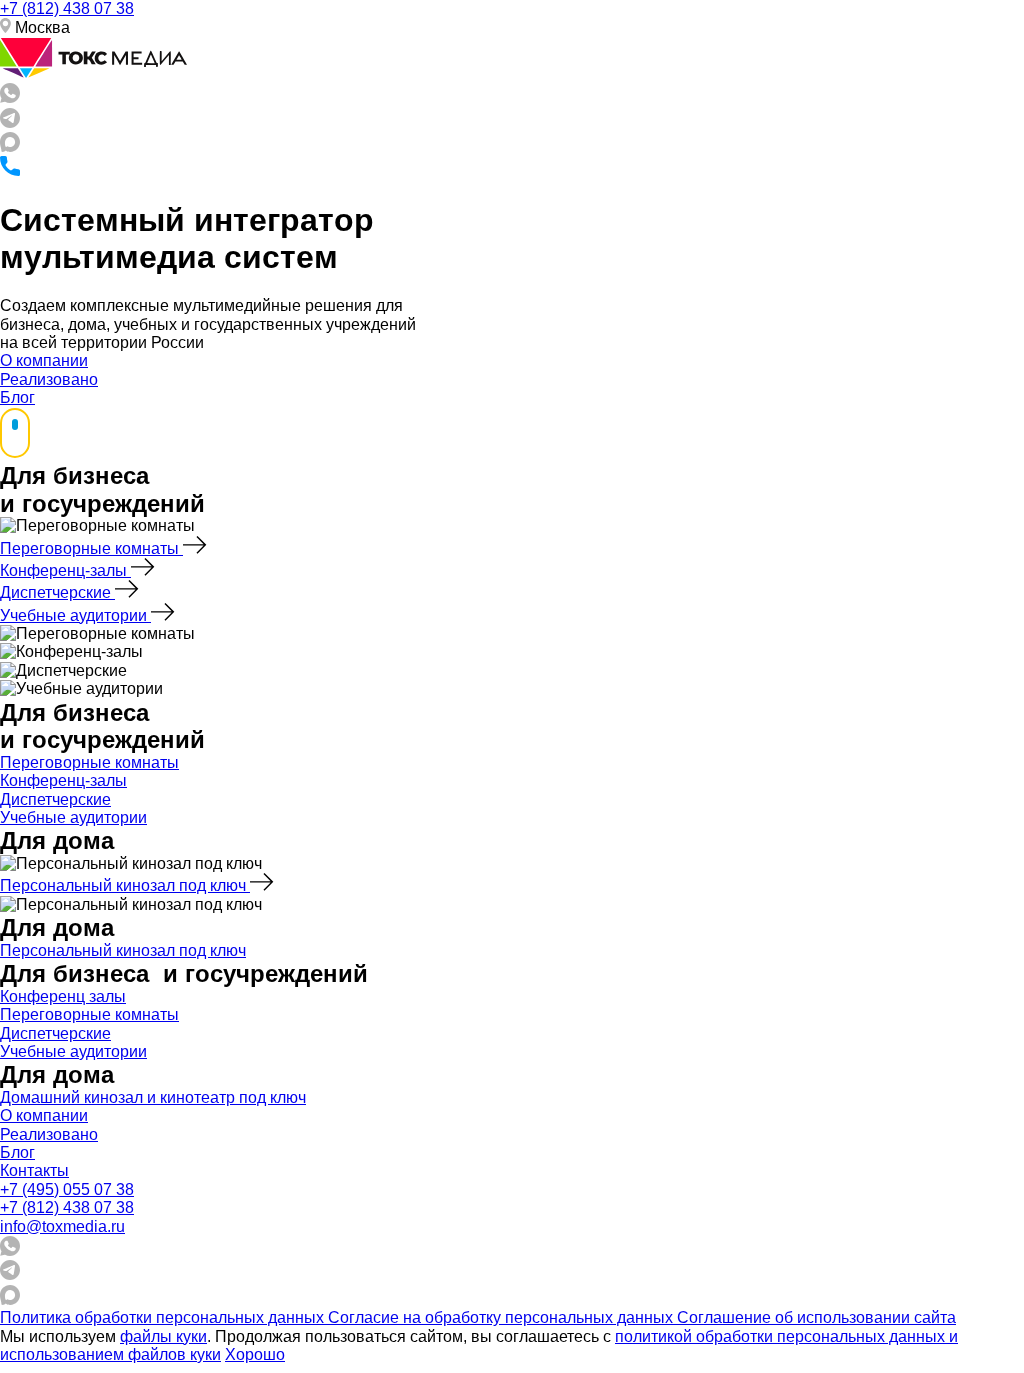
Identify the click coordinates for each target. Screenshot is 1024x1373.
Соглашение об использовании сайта (816, 1317)
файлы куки (163, 1336)
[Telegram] (10, 122)
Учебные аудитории (75, 615)
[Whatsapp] (10, 97)
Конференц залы (63, 996)
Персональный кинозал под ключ (125, 885)
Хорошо (255, 1354)
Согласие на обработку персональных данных (502, 1317)
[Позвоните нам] (10, 170)
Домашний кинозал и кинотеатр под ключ (153, 1097)
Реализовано (49, 379)
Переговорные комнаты (91, 548)
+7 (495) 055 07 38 (67, 1189)
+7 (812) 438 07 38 (67, 8)
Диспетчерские (57, 592)
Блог (17, 397)
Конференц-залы (65, 570)
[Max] (10, 146)
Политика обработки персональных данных (164, 1317)
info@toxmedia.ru (62, 1226)
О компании (44, 360)
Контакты (34, 1170)
